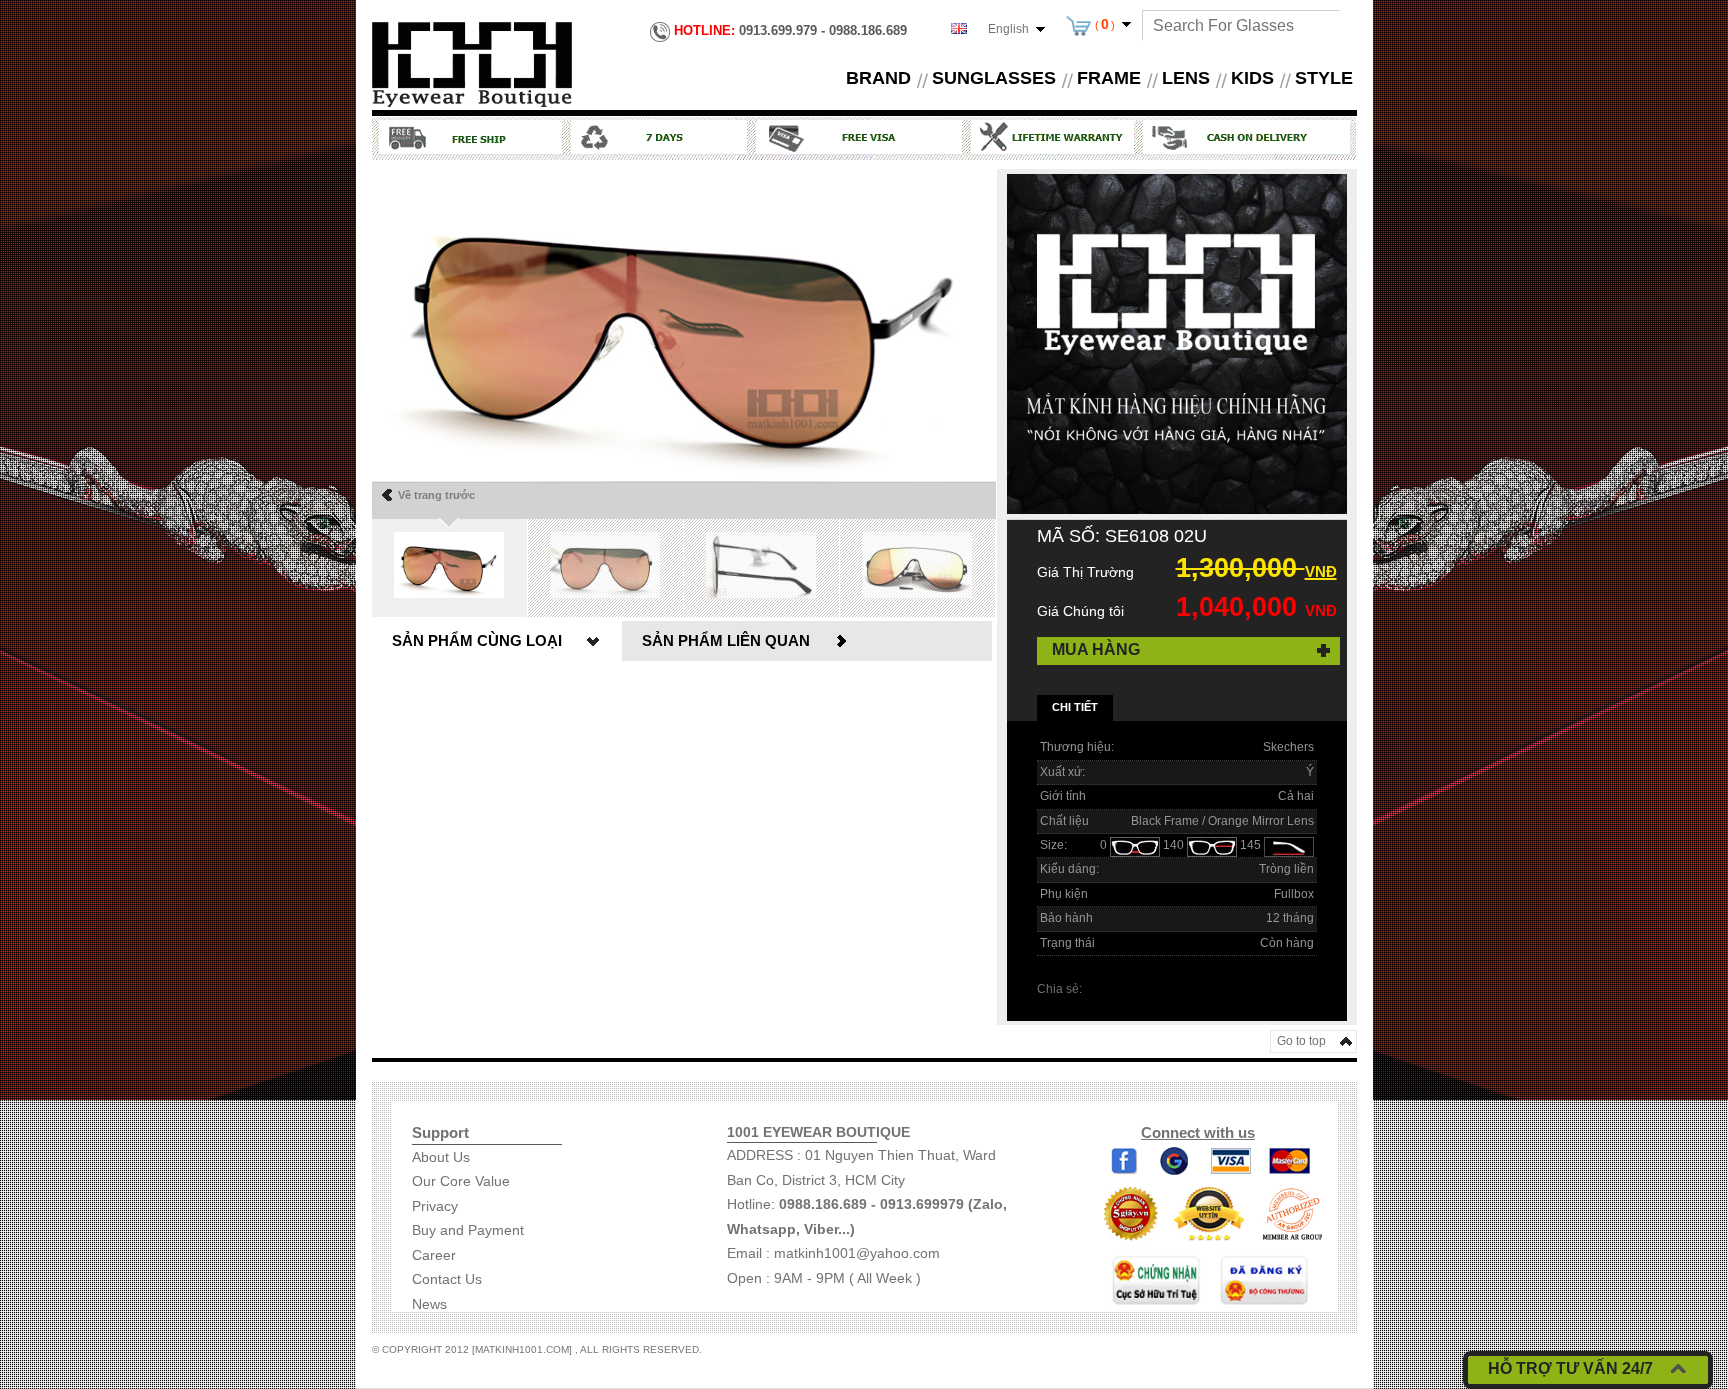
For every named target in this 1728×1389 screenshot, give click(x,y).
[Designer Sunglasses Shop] (472, 62)
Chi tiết (1075, 707)
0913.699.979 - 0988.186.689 (790, 30)
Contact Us (447, 1279)
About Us (441, 1157)
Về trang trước (436, 495)
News (429, 1304)
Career (434, 1255)
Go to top (1301, 1041)
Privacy (435, 1206)
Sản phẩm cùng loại (477, 640)
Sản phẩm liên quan (726, 640)
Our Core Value (461, 1181)
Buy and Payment (468, 1230)
